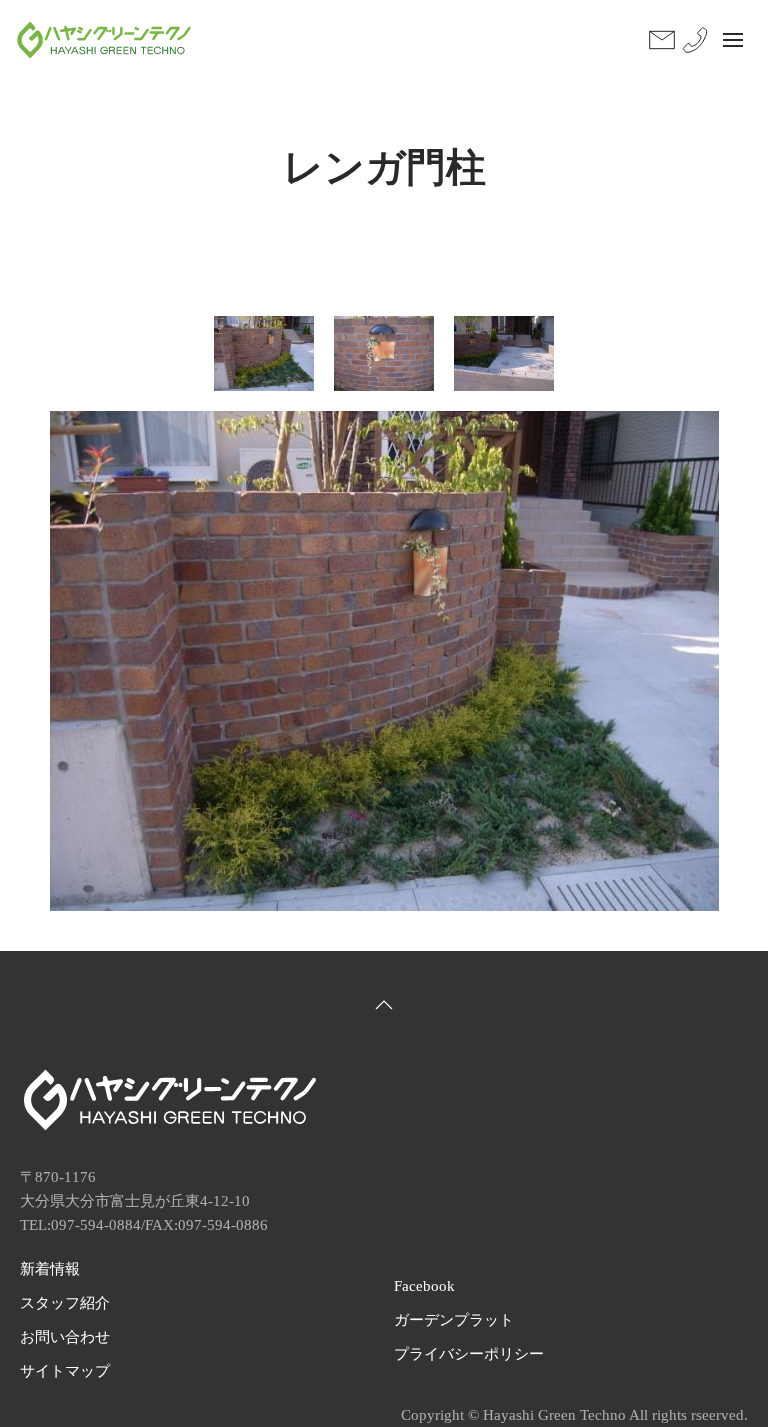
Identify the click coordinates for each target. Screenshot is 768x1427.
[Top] (384, 1005)
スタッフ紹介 (65, 1303)
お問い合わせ (65, 1337)
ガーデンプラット (454, 1320)
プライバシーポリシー (469, 1354)
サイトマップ (65, 1371)
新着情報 (50, 1269)
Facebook (424, 1286)
